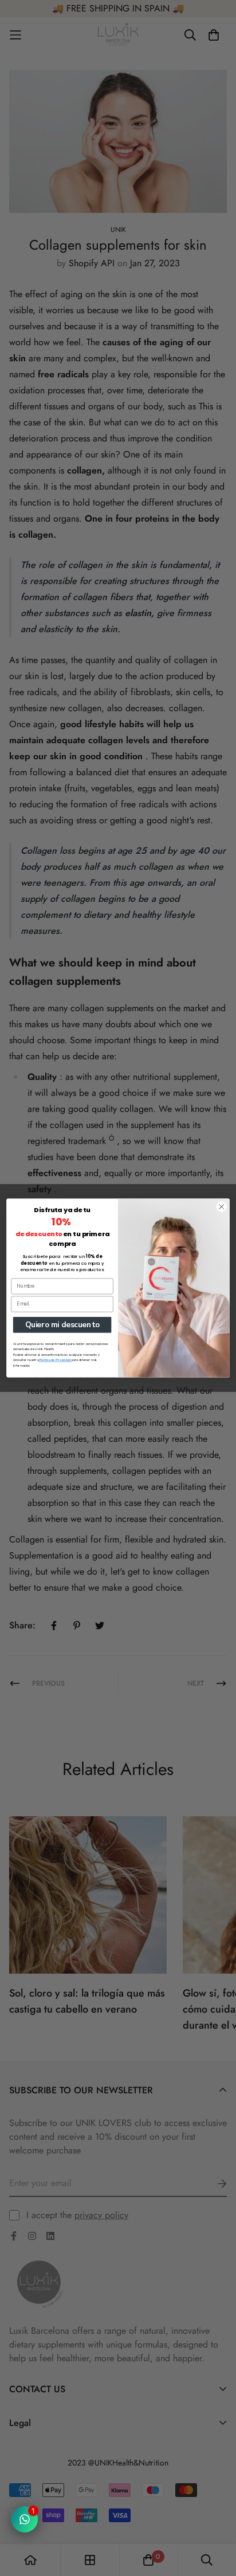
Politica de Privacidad (55, 1360)
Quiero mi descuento (62, 1325)
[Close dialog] (221, 1207)
